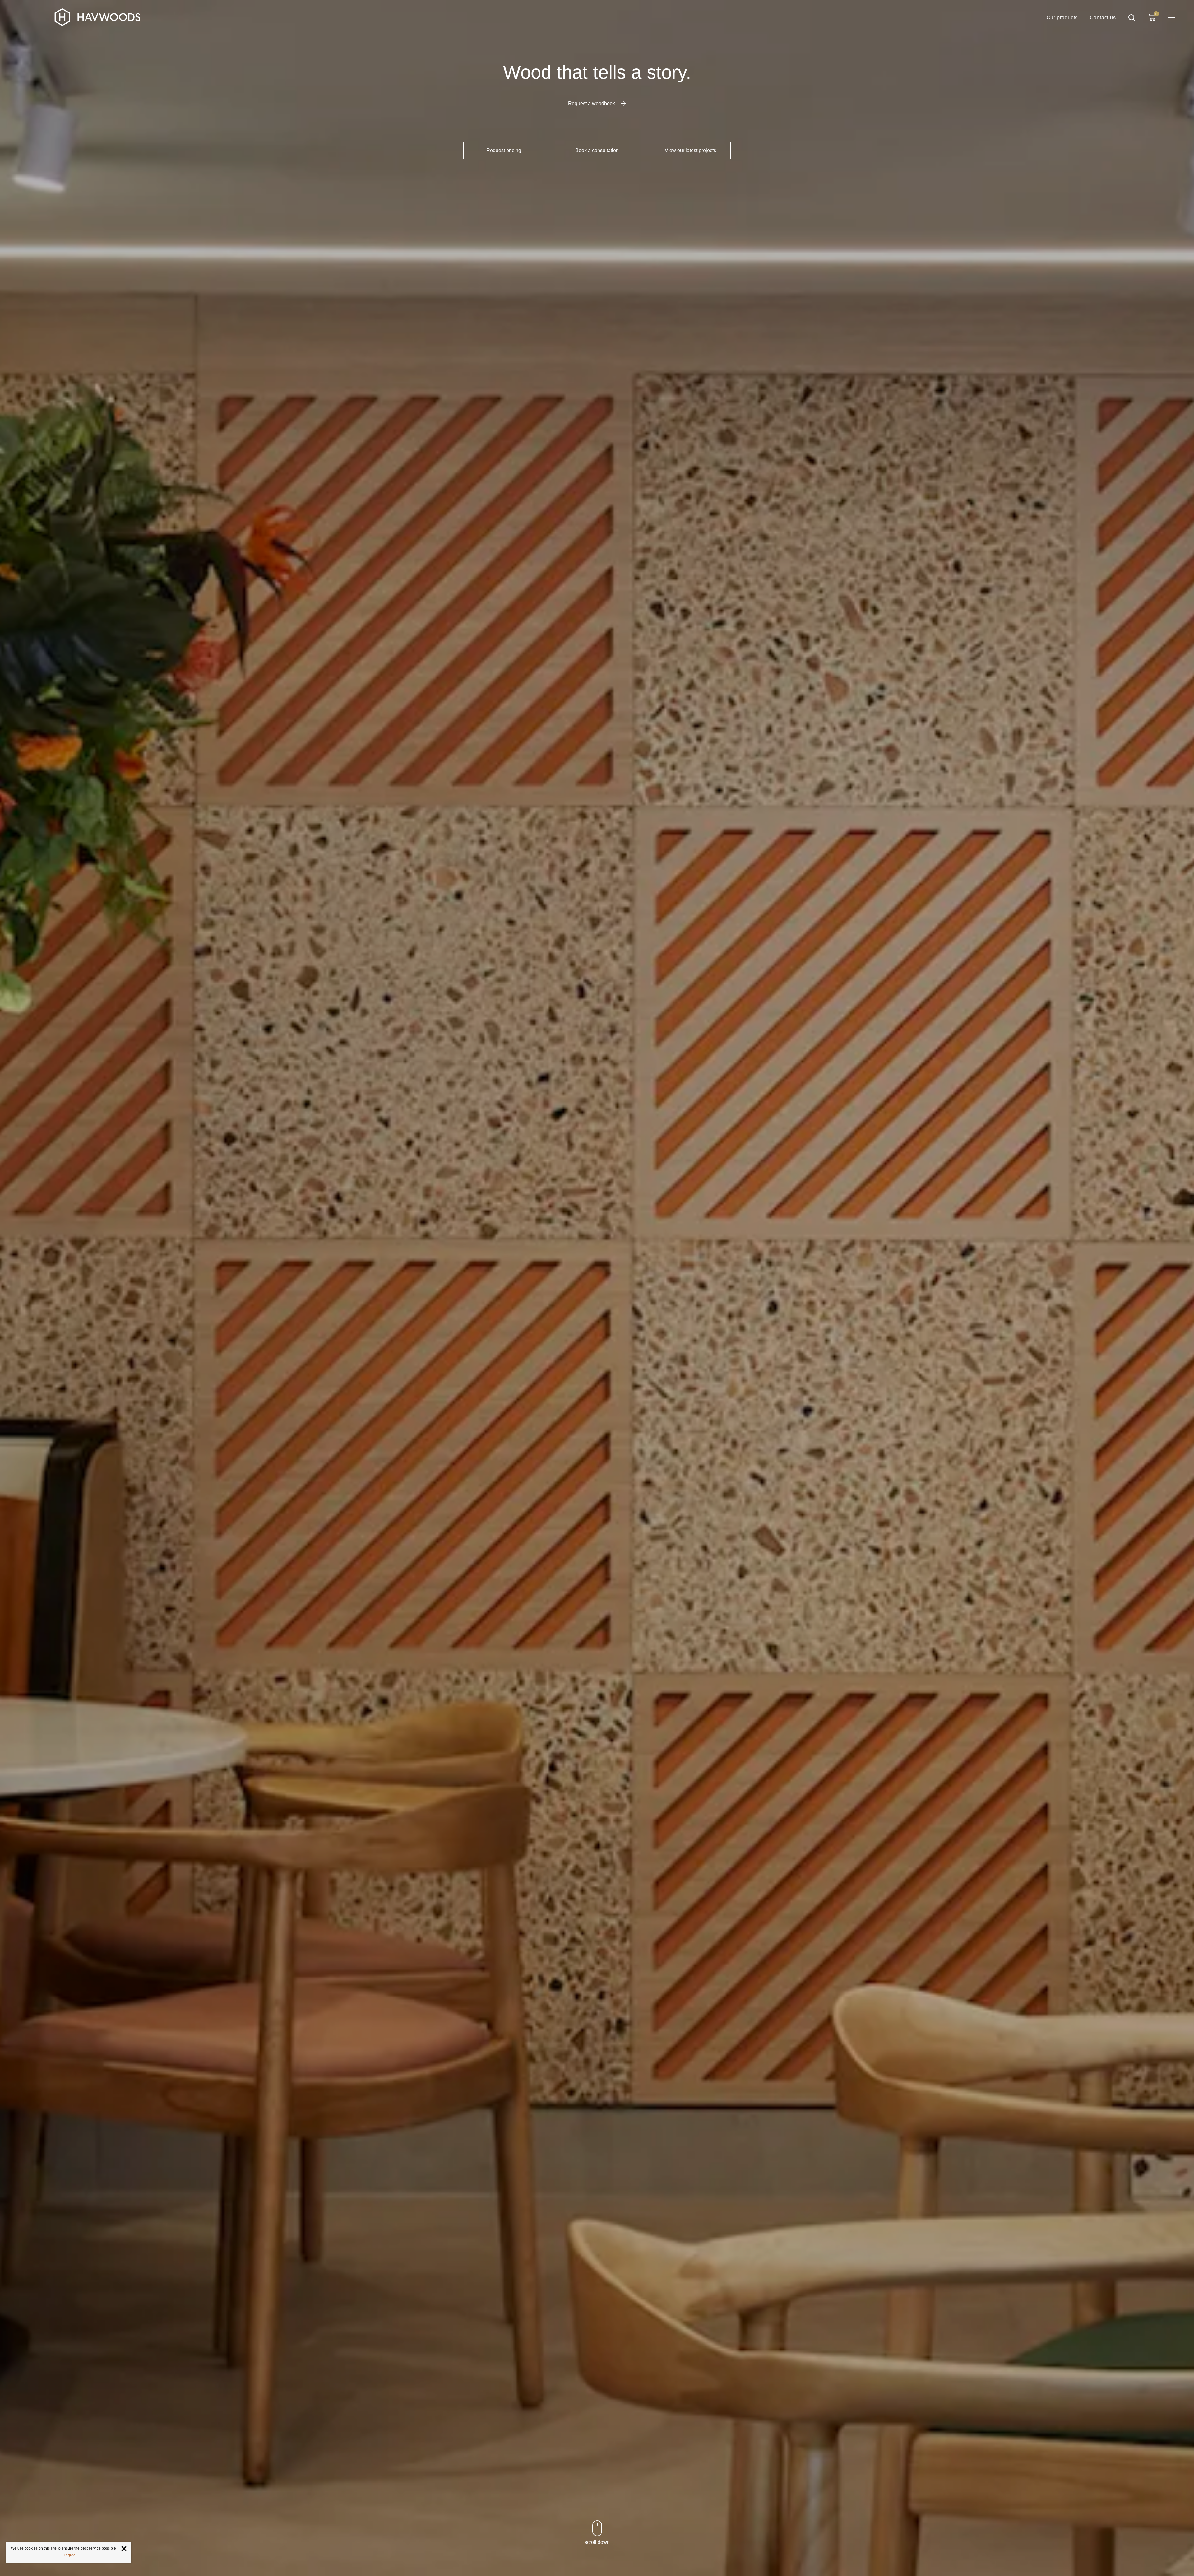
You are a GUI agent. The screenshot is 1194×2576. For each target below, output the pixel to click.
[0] (1152, 17)
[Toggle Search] (1132, 18)
